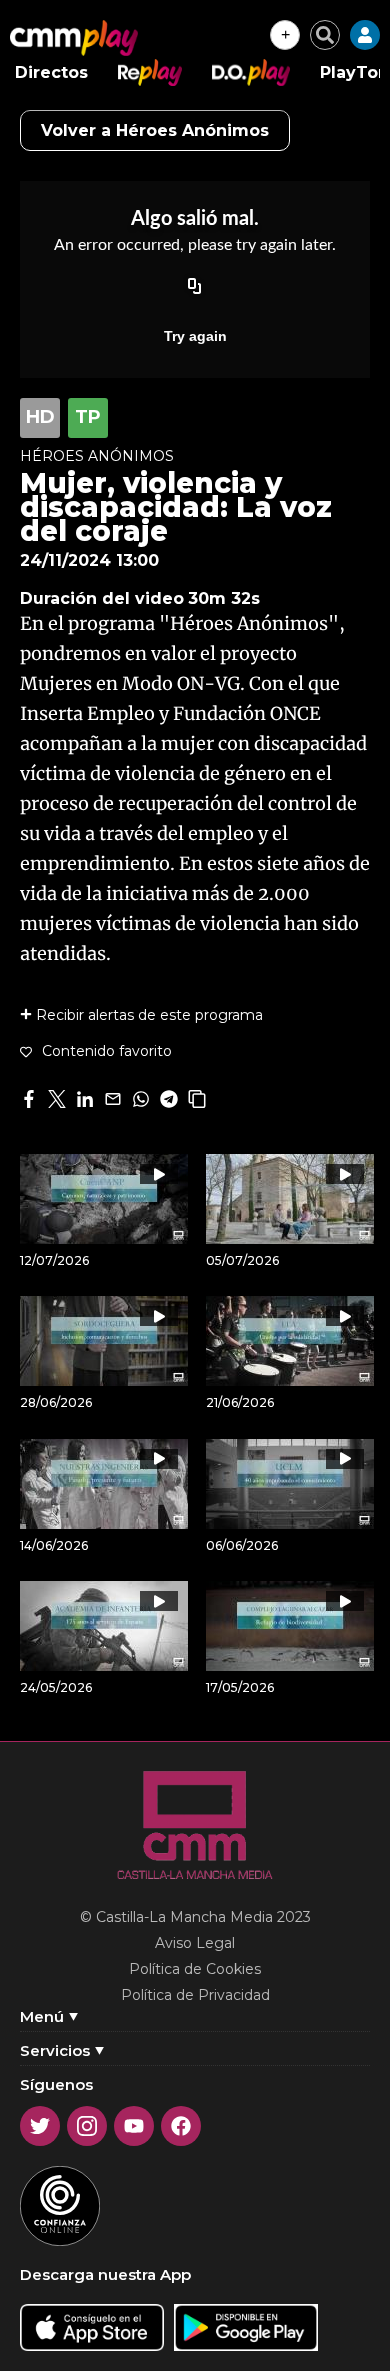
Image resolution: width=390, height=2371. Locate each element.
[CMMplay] (74, 38)
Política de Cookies (195, 1969)
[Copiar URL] (195, 288)
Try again (195, 336)
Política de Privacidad (195, 1995)
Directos (51, 72)
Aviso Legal (195, 1943)
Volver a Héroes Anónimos (155, 130)
